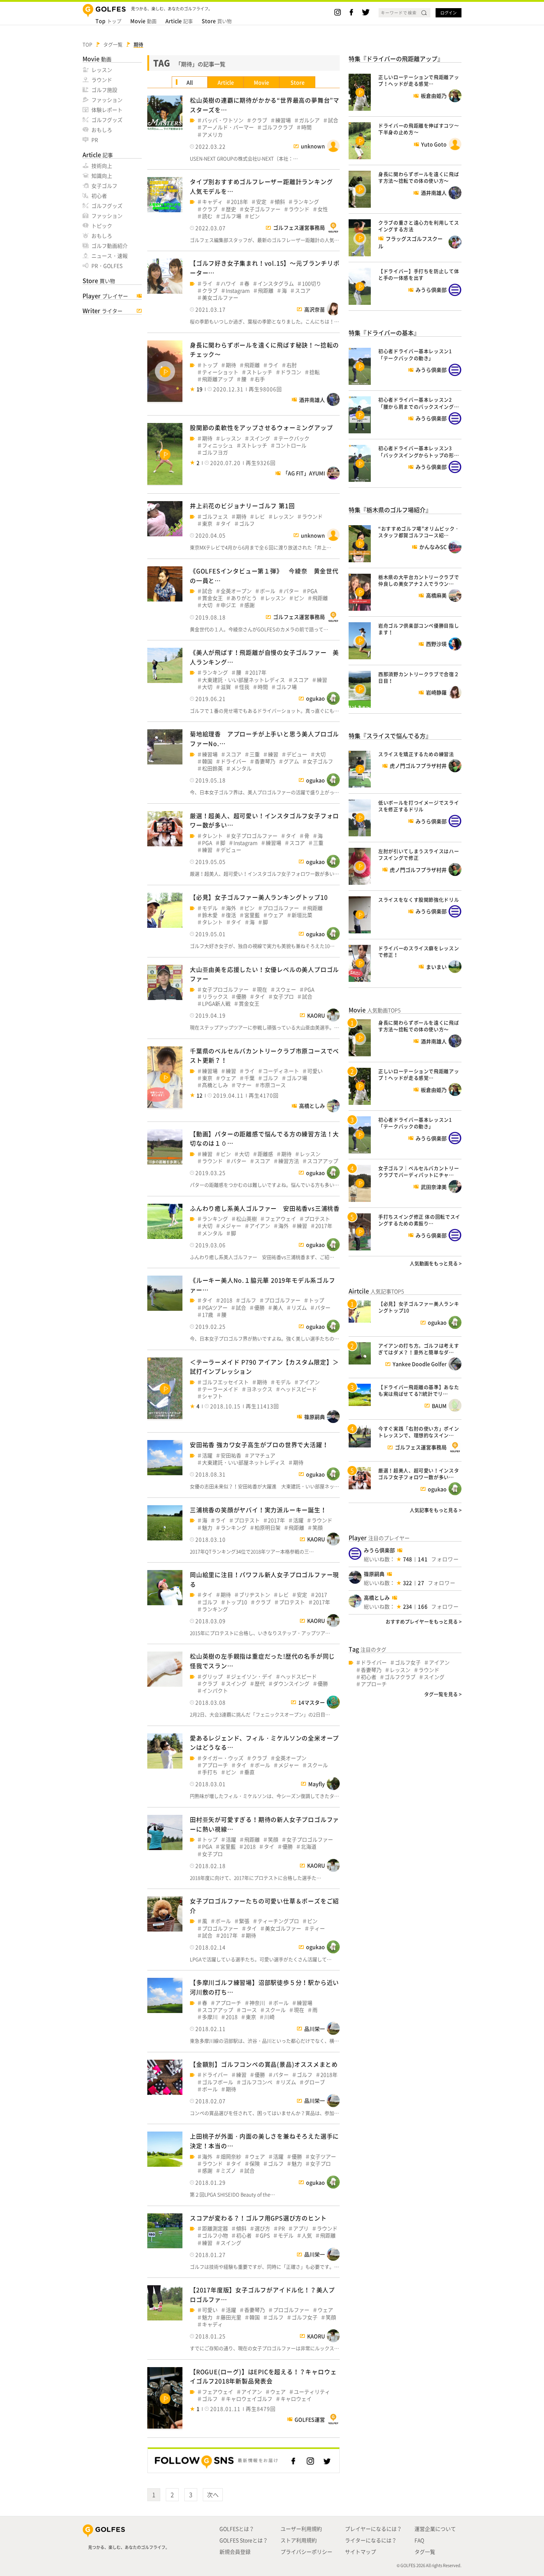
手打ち (210, 1772)
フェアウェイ (281, 1219)
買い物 (217, 21)
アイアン (260, 1226)
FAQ (419, 2540)
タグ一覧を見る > (443, 1694)
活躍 (207, 1455)
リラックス (215, 997)
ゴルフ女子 (305, 2317)
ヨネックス (259, 1389)
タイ (226, 524)
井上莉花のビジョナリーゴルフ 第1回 (242, 506)
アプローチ (215, 1765)
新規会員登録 (235, 2552)
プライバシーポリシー (306, 2552)
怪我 (244, 687)
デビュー (297, 754)
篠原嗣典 (374, 1574)
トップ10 (236, 1602)
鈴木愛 (210, 915)
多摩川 (210, 2017)
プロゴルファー (281, 908)
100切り (312, 284)
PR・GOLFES (107, 266)
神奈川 (257, 2003)
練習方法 (289, 1161)
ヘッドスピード (299, 1389)
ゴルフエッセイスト (225, 1382)
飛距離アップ (218, 379)
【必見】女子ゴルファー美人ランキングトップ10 (259, 897)
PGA (312, 591)
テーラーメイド (220, 1389)
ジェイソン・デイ (252, 1677)
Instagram (238, 291)
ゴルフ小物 (215, 2235)
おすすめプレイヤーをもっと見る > (424, 1621)
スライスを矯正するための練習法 (416, 754)
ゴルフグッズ (107, 120)
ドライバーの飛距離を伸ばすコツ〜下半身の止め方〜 (419, 129)
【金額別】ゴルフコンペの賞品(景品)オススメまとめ (264, 2064)
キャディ (212, 202)
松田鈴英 (212, 768)
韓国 (207, 761)
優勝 (241, 997)
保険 (255, 2164)
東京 (207, 524)
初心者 (99, 196)
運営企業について (435, 2529)
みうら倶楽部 (379, 1550)
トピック (102, 226)
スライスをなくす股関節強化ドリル (419, 899)
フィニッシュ (218, 445)
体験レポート (107, 110)
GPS (265, 2235)
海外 (231, 908)
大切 (207, 605)
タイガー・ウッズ (223, 1758)
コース (249, 2010)
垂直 (249, 1772)
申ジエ (228, 605)
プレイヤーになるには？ (373, 2529)
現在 (262, 989)
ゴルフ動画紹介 (110, 246)
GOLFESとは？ (237, 2529)
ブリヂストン (255, 1595)
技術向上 (102, 166)
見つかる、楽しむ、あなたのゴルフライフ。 (129, 2547)
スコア (303, 291)
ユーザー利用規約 (301, 2529)
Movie (261, 82)
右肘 (292, 365)
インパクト (215, 1691)
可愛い (315, 1071)
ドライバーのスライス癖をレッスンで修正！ (419, 951)
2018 (226, 1300)
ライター (103, 311)
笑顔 (318, 1528)
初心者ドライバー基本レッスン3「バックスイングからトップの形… (419, 451)
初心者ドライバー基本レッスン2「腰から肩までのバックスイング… (419, 403)
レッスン (102, 70)
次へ (213, 2495)
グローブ (315, 2082)
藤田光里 (231, 2317)
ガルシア (309, 120)
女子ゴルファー (262, 209)
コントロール (291, 445)
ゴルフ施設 (104, 90)
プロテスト (317, 1219)
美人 (278, 1308)
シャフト (212, 1396)
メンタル (241, 768)
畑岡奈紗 (231, 2157)
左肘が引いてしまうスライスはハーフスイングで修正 (419, 854)
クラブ (259, 120)
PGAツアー (215, 1308)
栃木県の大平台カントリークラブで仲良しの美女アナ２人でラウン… (419, 580)
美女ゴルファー (220, 298)
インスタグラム (276, 284)
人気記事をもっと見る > (436, 1510)
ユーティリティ (312, 2392)
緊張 (244, 1921)
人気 (307, 2235)
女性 (323, 209)
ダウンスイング (291, 1684)
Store (298, 82)
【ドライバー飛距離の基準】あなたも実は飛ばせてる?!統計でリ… (419, 1390)
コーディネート (281, 1071)
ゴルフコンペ (257, 2082)
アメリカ (212, 135)
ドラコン (291, 372)
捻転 (315, 372)
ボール (268, 591)
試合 (333, 120)
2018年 (239, 202)
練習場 (283, 120)
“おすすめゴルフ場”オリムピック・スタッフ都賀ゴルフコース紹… (419, 532)
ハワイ (228, 284)
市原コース (273, 1085)
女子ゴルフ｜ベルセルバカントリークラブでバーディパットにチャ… (419, 1171)
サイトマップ (360, 2552)
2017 (321, 1595)
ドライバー (234, 761)
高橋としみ (377, 1597)
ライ (207, 284)
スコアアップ (323, 1161)
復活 (231, 915)
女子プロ (283, 997)
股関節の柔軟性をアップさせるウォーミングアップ (261, 427)
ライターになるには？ (371, 2540)
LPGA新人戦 (216, 1004)
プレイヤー (105, 296)
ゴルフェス (215, 516)
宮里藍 (252, 915)
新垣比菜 (302, 915)
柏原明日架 (268, 1528)
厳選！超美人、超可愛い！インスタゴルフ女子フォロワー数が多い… (419, 1474)
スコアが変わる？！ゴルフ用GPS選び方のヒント (258, 2218)
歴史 (231, 209)
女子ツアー (323, 2157)
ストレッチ (259, 372)
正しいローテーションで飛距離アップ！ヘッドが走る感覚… (419, 80)
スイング (260, 438)
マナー (244, 1085)
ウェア (276, 915)
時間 (306, 127)
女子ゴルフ (104, 186)
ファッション (107, 100)
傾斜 (280, 202)
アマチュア (262, 1455)
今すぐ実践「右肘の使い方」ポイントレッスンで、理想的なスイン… (419, 1432)
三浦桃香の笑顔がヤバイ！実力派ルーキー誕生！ (258, 1510)
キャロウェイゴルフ (249, 2399)
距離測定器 (215, 2228)
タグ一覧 (425, 2552)
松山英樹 (246, 1219)
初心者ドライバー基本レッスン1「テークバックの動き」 (415, 354)
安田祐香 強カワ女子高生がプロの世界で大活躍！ (259, 1444)
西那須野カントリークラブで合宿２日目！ (419, 677)
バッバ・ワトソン (223, 120)
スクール (318, 1765)
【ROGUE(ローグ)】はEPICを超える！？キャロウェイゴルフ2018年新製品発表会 (263, 2376)
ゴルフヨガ (215, 452)
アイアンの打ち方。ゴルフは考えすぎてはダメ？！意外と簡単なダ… (419, 1349)
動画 (143, 21)
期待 (231, 365)
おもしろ (102, 130)
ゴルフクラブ (278, 127)
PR (95, 140)
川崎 (269, 2017)
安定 (261, 202)
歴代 (260, 1684)
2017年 (258, 672)
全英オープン (236, 591)
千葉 (249, 1078)
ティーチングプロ (278, 1921)
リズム (299, 1308)
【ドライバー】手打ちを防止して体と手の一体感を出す (419, 274)
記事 (179, 21)
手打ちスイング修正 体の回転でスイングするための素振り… (419, 1220)
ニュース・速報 (110, 256)
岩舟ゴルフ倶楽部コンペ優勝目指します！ (419, 629)
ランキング (306, 202)
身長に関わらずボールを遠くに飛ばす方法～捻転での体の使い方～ (419, 177)
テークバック (294, 438)
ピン (255, 216)
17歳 (208, 1315)
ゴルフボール (218, 2082)
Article (226, 82)
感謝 (249, 605)
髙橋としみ (215, 1085)
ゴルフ (247, 524)
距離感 (265, 1154)
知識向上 (102, 176)
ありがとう (244, 598)
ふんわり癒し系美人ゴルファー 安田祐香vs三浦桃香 (265, 1208)
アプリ (301, 2228)
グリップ (212, 1677)
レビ (260, 516)
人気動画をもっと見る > (436, 1263)
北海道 (309, 1847)
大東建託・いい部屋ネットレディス (244, 680)
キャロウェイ (296, 2399)
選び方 (262, 2228)
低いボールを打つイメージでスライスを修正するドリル (419, 806)
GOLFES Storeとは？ (244, 2540)
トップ (108, 21)
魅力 (207, 1528)
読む (207, 216)
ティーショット (220, 372)
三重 (255, 754)
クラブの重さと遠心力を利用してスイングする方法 (419, 226)
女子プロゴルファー (254, 836)
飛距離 (266, 291)
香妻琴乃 (265, 761)
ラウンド (102, 80)
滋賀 (226, 687)
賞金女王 (212, 598)
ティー (317, 1928)
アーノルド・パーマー (228, 127)
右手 (260, 379)
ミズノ (228, 2171)
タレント (212, 836)
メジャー (231, 1226)
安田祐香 (231, 1455)
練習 (322, 680)
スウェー (286, 989)
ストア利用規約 (299, 2540)
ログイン (449, 13)
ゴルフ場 (231, 216)
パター (291, 591)
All (190, 82)
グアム (291, 761)
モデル (210, 908)
